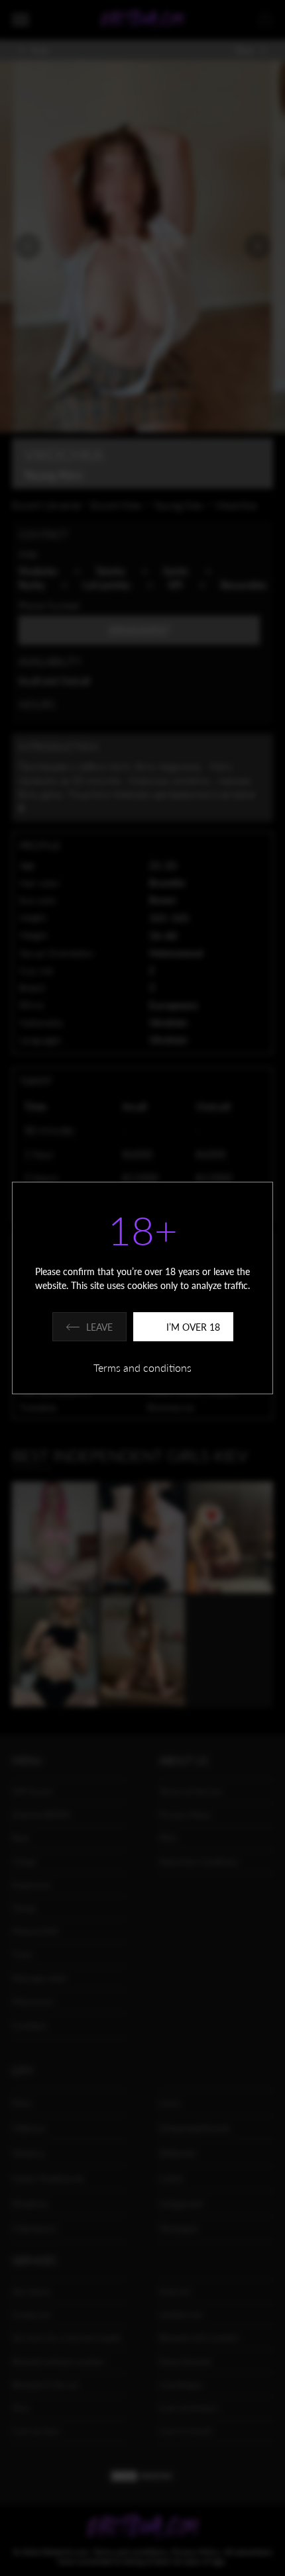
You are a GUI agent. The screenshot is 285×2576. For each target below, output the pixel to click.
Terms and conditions (142, 1367)
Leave (99, 1327)
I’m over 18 (193, 1327)
